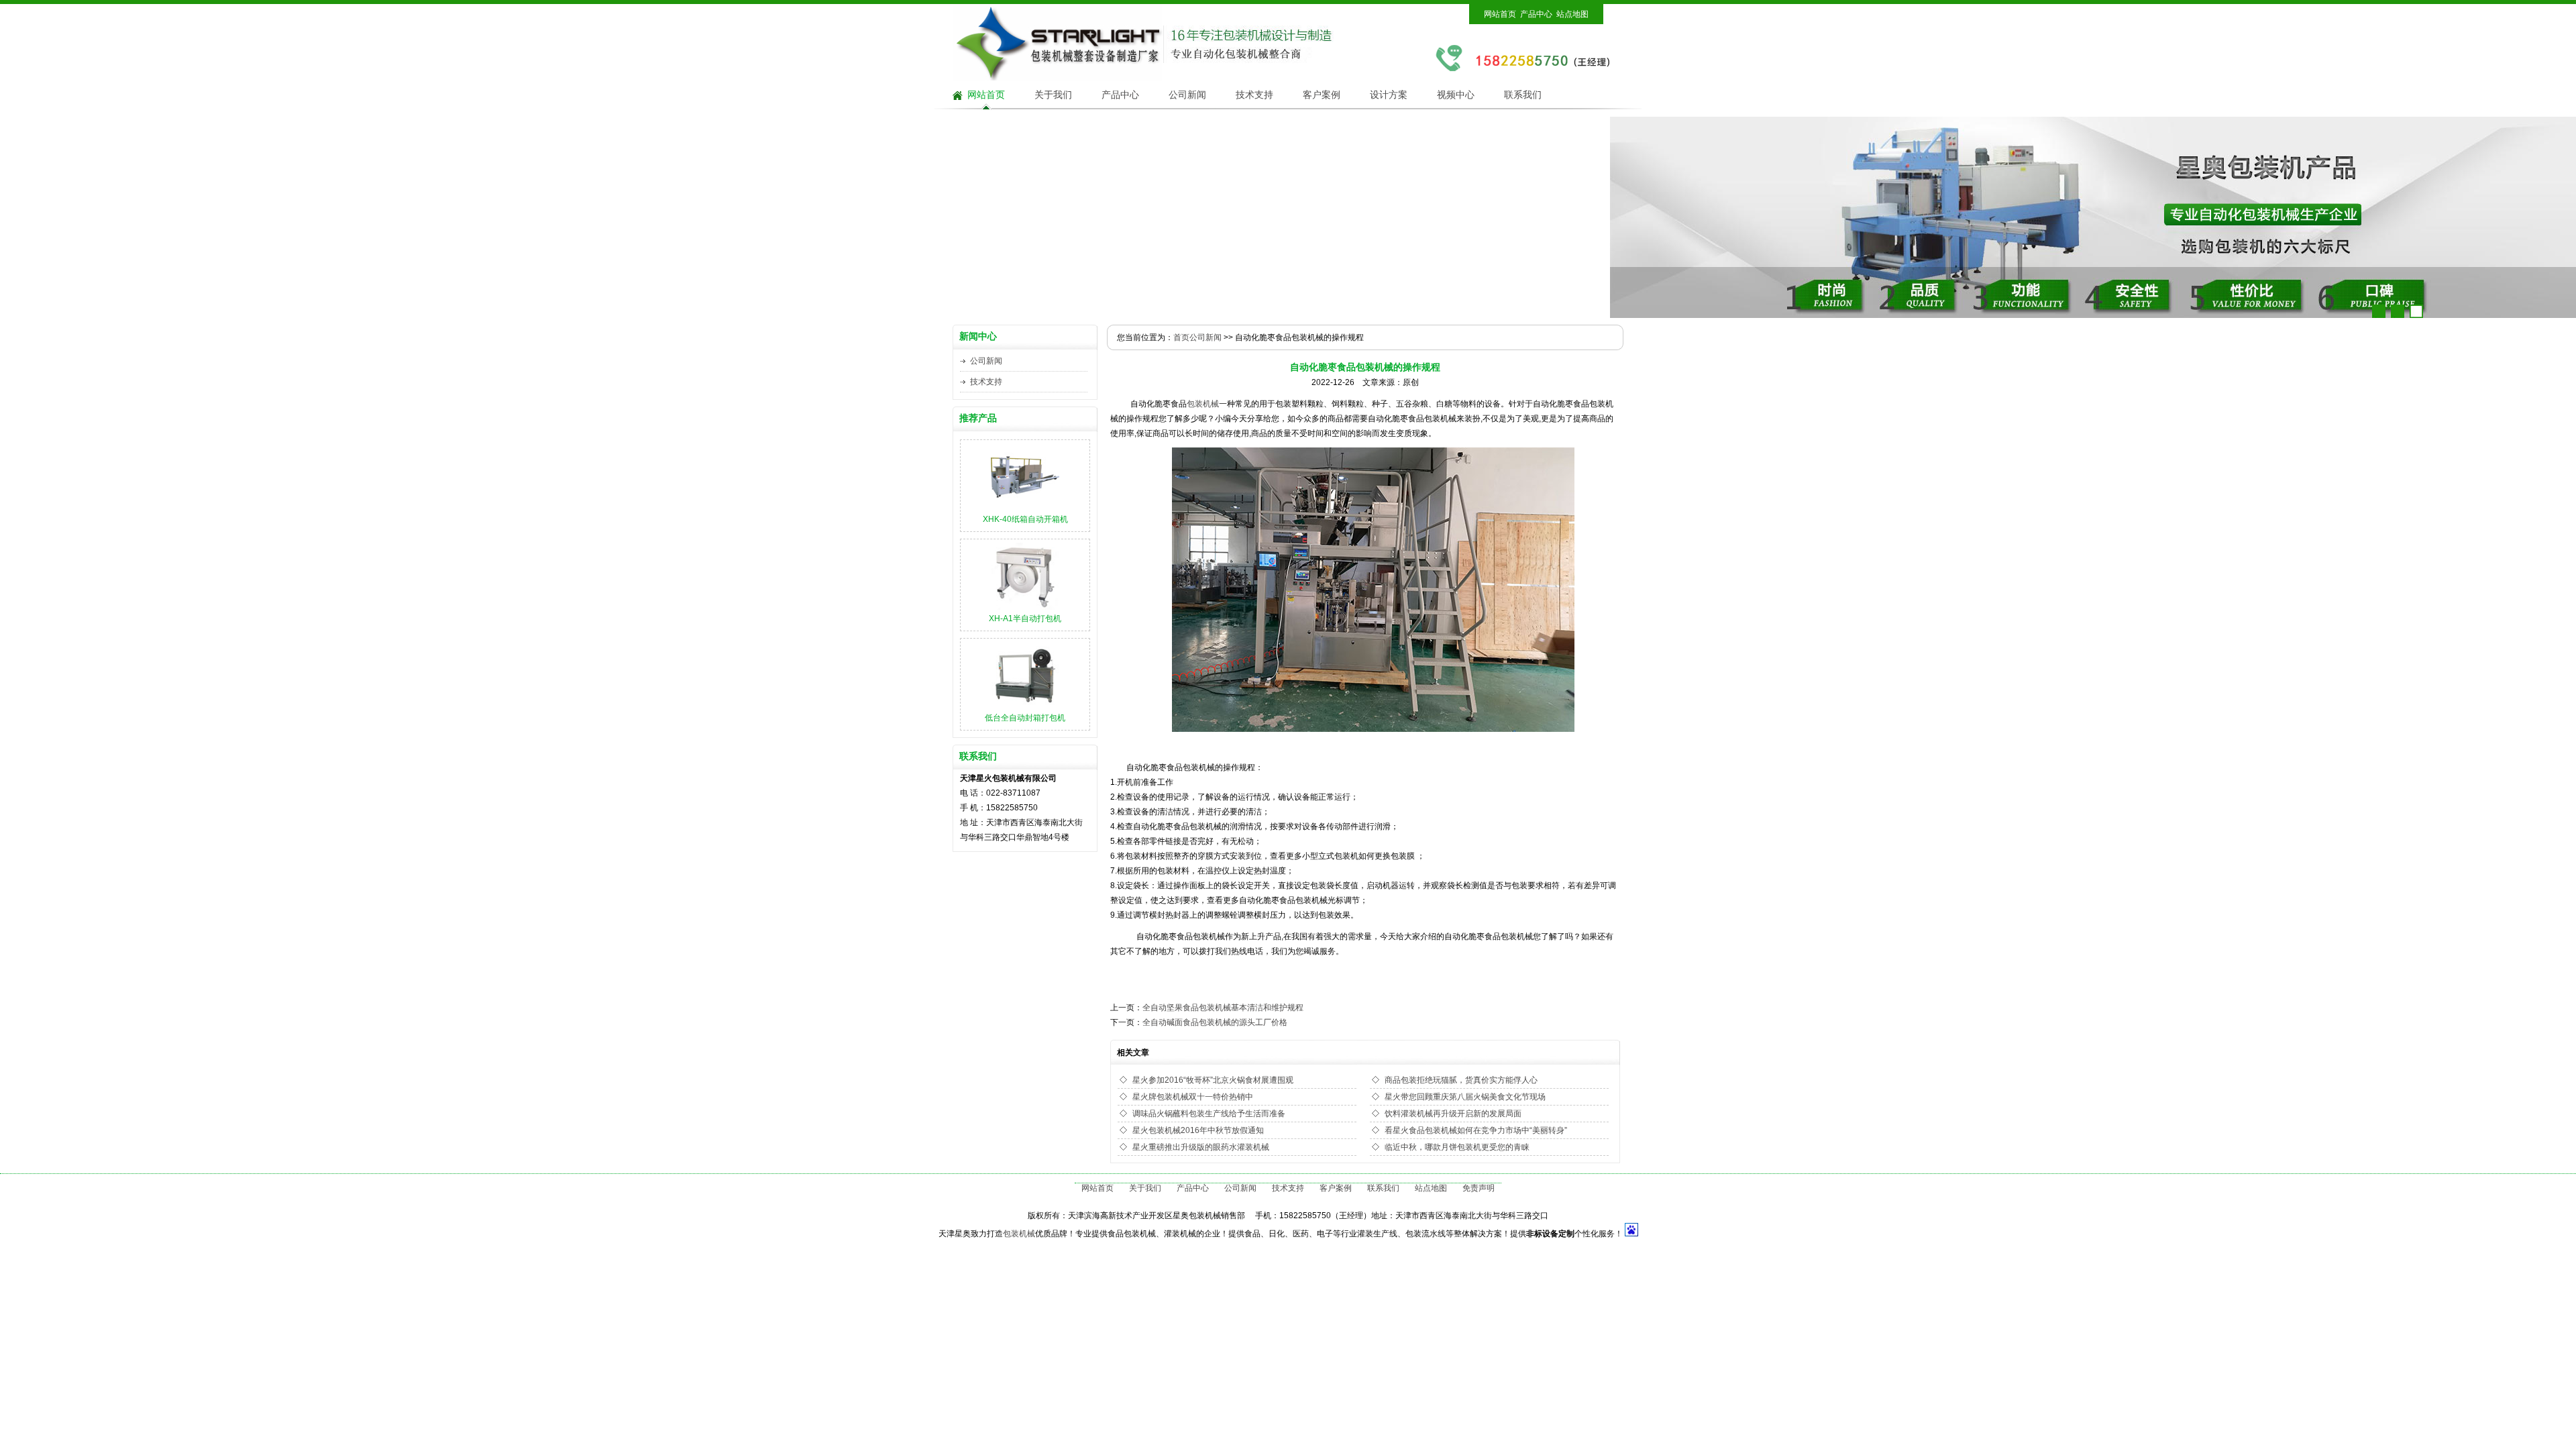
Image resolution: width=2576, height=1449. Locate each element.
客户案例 (1322, 95)
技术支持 (1254, 95)
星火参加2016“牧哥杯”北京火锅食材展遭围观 (1213, 1080)
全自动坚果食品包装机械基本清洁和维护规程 (1223, 1008)
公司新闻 (1187, 95)
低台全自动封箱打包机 (1025, 718)
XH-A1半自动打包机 (1025, 619)
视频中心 (1456, 95)
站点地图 (1572, 14)
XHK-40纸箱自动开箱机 (1025, 519)
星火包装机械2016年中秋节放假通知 (1198, 1130)
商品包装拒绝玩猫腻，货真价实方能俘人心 (1461, 1080)
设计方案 (1389, 95)
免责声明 (1479, 1188)
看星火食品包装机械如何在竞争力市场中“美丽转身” (1476, 1130)
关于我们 (1053, 95)
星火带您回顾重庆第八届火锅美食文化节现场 (1465, 1097)
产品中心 (1536, 14)
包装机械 (1203, 404)
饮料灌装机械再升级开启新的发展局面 (1453, 1114)
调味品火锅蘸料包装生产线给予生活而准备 (1209, 1114)
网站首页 (1500, 14)
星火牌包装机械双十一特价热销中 (1193, 1097)
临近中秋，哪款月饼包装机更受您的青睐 (1457, 1147)
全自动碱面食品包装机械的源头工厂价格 (1215, 1022)
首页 (1181, 337)
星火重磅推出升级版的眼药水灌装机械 (1201, 1147)
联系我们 (1523, 95)
